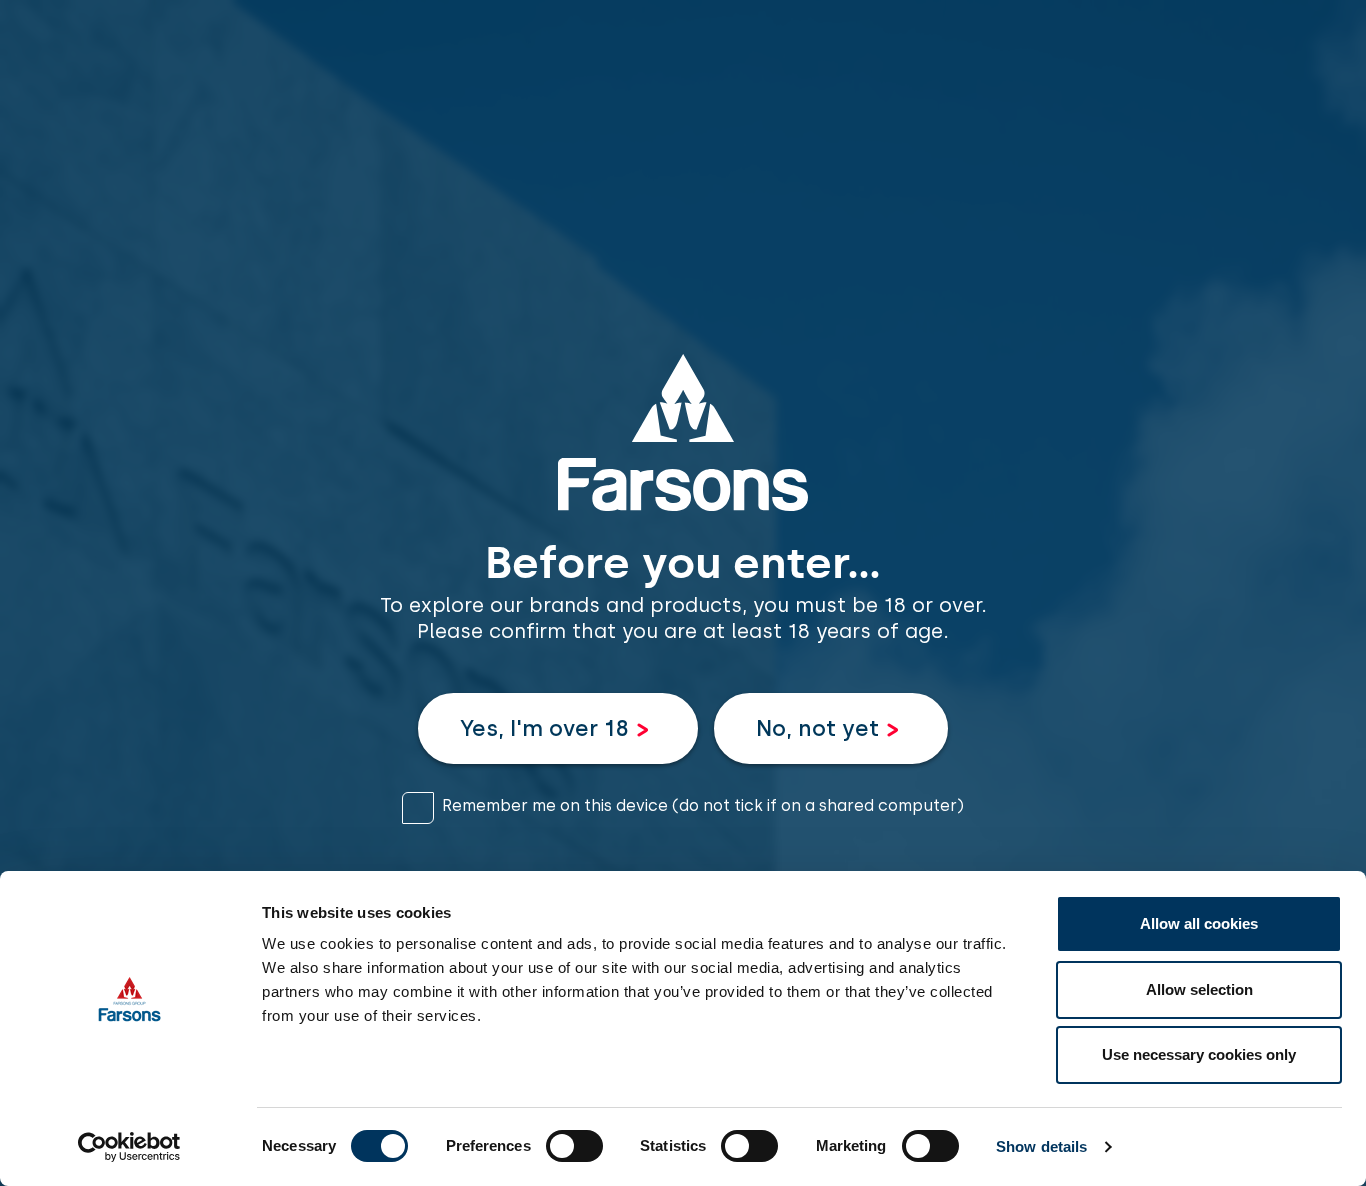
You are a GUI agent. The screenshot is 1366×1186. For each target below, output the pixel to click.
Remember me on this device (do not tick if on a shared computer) (703, 805)
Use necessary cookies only (1199, 1054)
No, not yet (817, 728)
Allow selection (1199, 989)
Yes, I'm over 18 (544, 728)
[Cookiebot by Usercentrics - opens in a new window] (129, 1147)
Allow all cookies (1199, 923)
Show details (1041, 1146)
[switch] (574, 1146)
